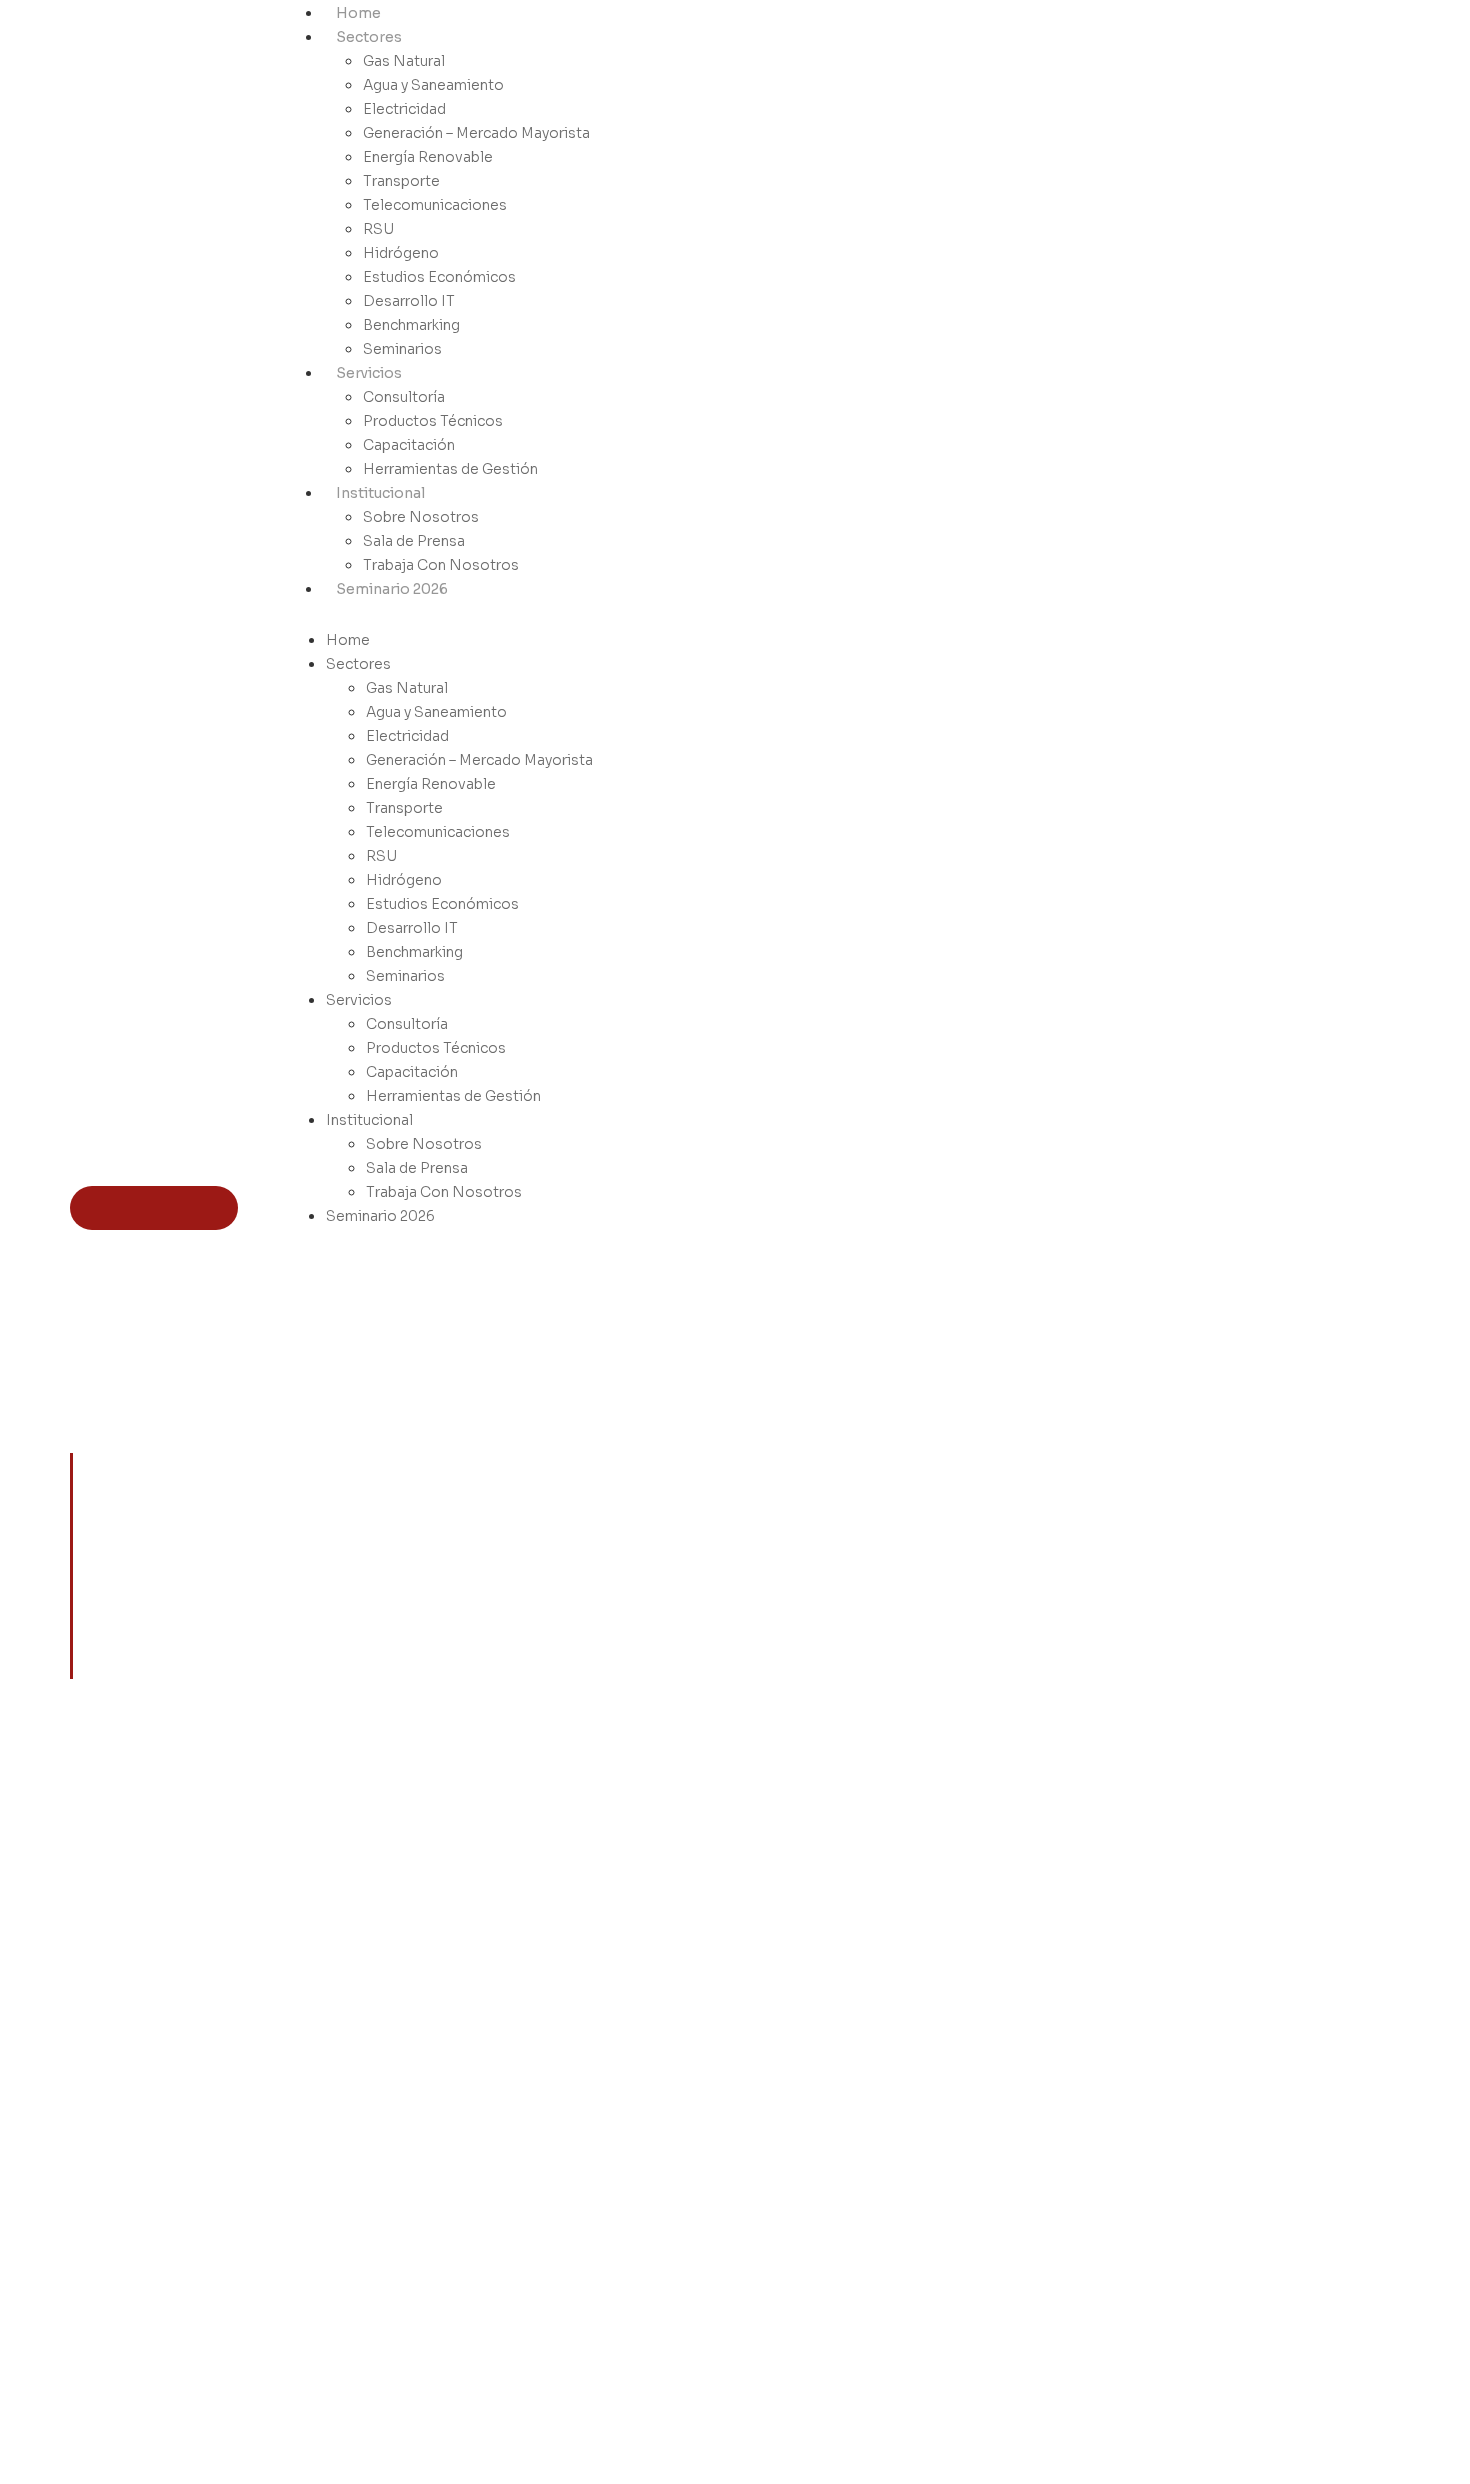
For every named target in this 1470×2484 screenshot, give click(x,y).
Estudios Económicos (439, 277)
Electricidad (404, 109)
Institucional (380, 493)
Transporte (401, 181)
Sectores (369, 37)
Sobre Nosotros (421, 517)
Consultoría (404, 397)
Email (1242, 2109)
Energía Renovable (428, 157)
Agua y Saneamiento (433, 85)
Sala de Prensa (414, 541)
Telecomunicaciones (435, 205)
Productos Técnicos (433, 421)
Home (358, 13)
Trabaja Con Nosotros (441, 565)
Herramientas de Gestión (450, 469)
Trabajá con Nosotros (1126, 2109)
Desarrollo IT (409, 301)
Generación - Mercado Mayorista (941, 2146)
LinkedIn (1253, 2053)
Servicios (369, 373)
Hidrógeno (401, 253)
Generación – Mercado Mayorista (476, 133)
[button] (439, 612)
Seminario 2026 (392, 589)
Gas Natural (404, 61)
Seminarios (402, 349)
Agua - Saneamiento (944, 2081)
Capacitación (409, 445)
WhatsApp (1260, 2081)
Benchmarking (411, 325)
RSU (378, 229)
